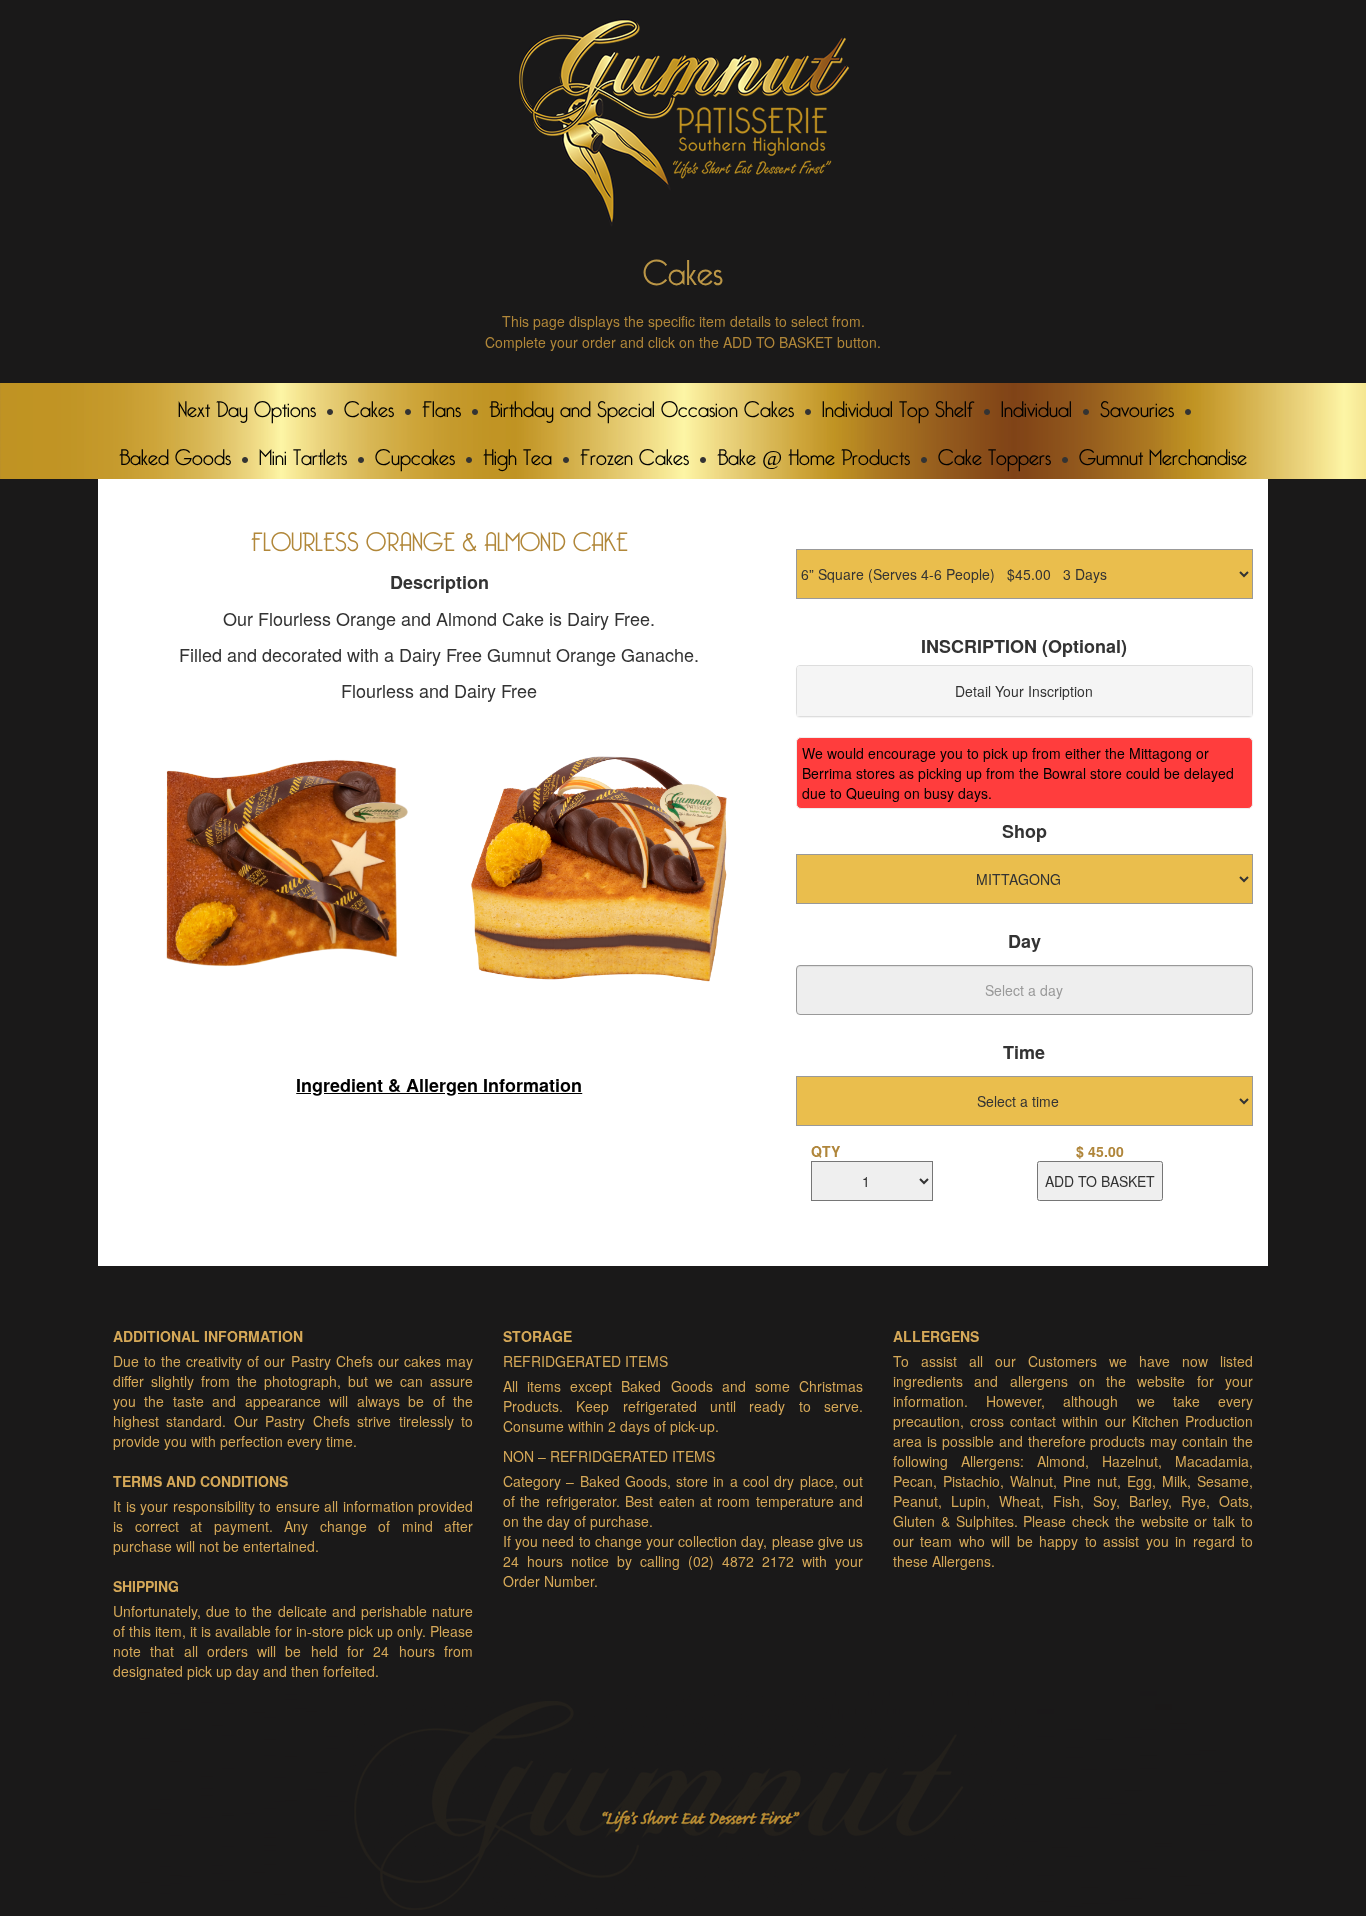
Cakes (369, 405)
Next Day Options (247, 405)
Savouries (1137, 405)
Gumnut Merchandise (1163, 453)
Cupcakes (415, 453)
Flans (441, 405)
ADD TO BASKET (1100, 1181)
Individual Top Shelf (897, 405)
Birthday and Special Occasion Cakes (641, 405)
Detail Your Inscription (1024, 691)
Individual (1036, 405)
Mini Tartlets (303, 453)
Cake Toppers (994, 453)
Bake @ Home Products (813, 453)
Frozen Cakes (634, 453)
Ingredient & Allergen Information (439, 1085)
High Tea (517, 453)
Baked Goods (175, 453)
